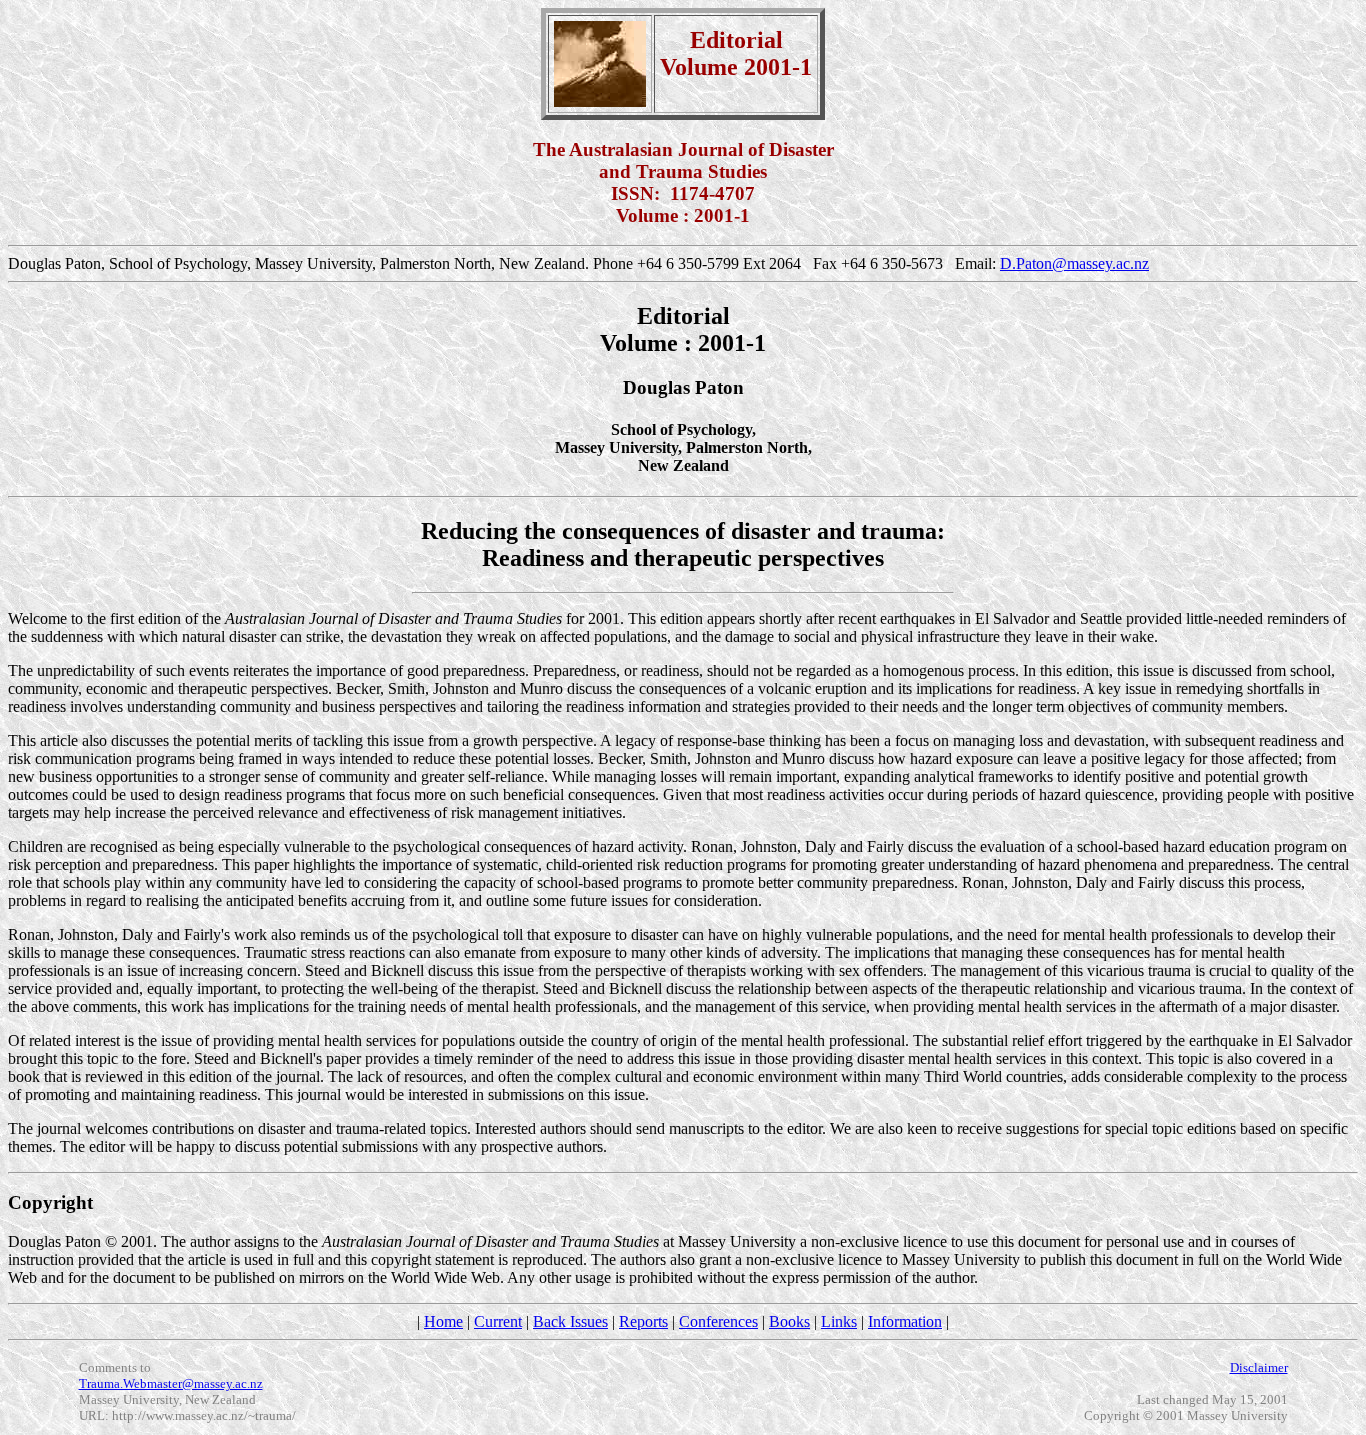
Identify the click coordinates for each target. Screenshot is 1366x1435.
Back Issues (570, 1321)
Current (498, 1321)
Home (443, 1321)
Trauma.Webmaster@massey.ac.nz (171, 1383)
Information (905, 1321)
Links (839, 1321)
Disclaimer (1259, 1367)
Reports (643, 1321)
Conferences (718, 1321)
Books (789, 1321)
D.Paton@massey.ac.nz (1074, 263)
